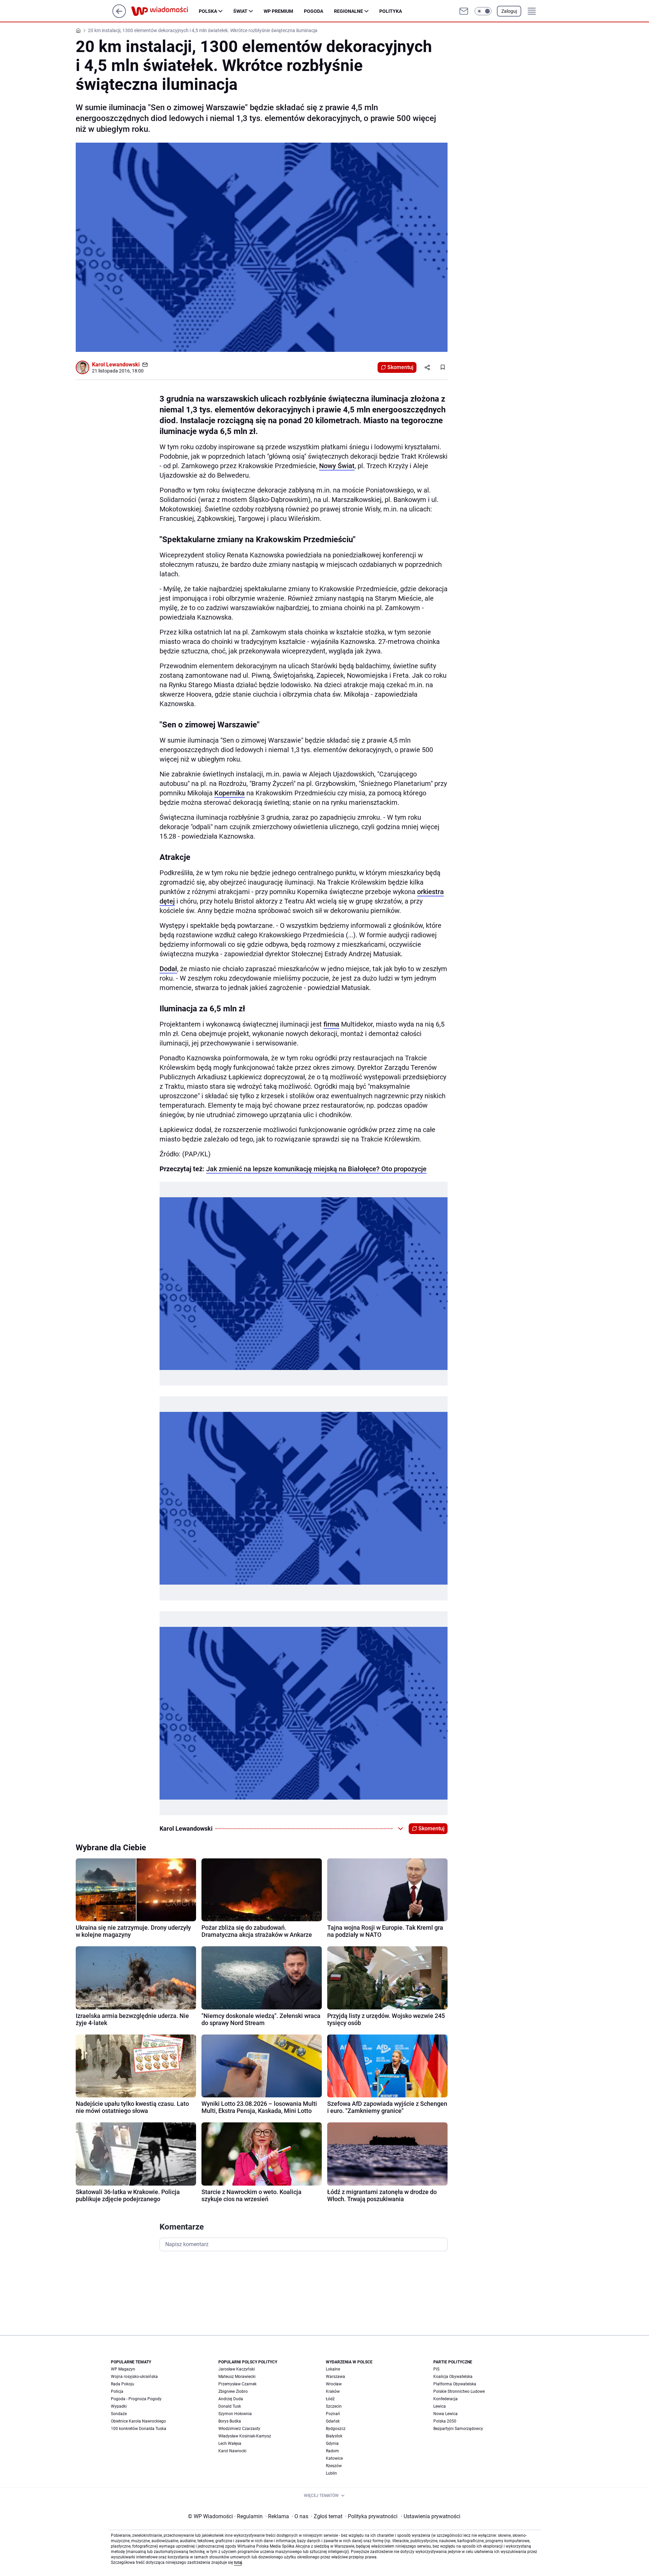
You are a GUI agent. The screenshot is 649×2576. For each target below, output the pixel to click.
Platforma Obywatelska (455, 2384)
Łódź (330, 2399)
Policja (117, 2391)
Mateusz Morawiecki (237, 2377)
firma (331, 1024)
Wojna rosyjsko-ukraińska (134, 2377)
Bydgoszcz (336, 2429)
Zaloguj (509, 11)
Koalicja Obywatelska (453, 2377)
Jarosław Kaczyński (237, 2369)
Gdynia (332, 2443)
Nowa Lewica (446, 2414)
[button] (483, 11)
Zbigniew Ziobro (233, 2391)
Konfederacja (446, 2399)
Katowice (334, 2458)
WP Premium (278, 11)
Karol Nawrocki (232, 2451)
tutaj (238, 2562)
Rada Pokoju (123, 2384)
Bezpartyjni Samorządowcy (458, 2429)
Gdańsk (333, 2421)
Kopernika (230, 793)
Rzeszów (334, 2466)
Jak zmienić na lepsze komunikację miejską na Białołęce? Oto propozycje (316, 1169)
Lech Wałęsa (230, 2443)
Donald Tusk (230, 2406)
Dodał (168, 969)
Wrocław (334, 2384)
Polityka (391, 11)
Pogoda (314, 11)
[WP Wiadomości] (165, 11)
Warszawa (335, 2377)
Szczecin (334, 2406)
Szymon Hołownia (235, 2414)
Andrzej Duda (231, 2399)
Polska (208, 11)
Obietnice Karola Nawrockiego (138, 2421)
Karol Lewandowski (116, 365)
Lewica (440, 2406)
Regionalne (348, 11)
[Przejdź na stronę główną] (119, 16)
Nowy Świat (337, 466)
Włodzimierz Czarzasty (239, 2429)
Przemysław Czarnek (237, 2384)
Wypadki (119, 2406)
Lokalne (333, 2369)
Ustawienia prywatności (431, 2516)
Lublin (331, 2473)
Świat (240, 11)
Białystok (334, 2436)
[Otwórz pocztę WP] (464, 11)
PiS (436, 2369)
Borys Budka (230, 2421)
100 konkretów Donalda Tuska (139, 2429)
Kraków (333, 2391)
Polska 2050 (445, 2421)
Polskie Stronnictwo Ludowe (459, 2391)
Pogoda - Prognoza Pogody (136, 2399)
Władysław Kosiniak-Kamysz (245, 2436)
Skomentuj (400, 367)
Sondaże (119, 2414)
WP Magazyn (123, 2369)
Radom (332, 2451)
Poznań (333, 2414)
